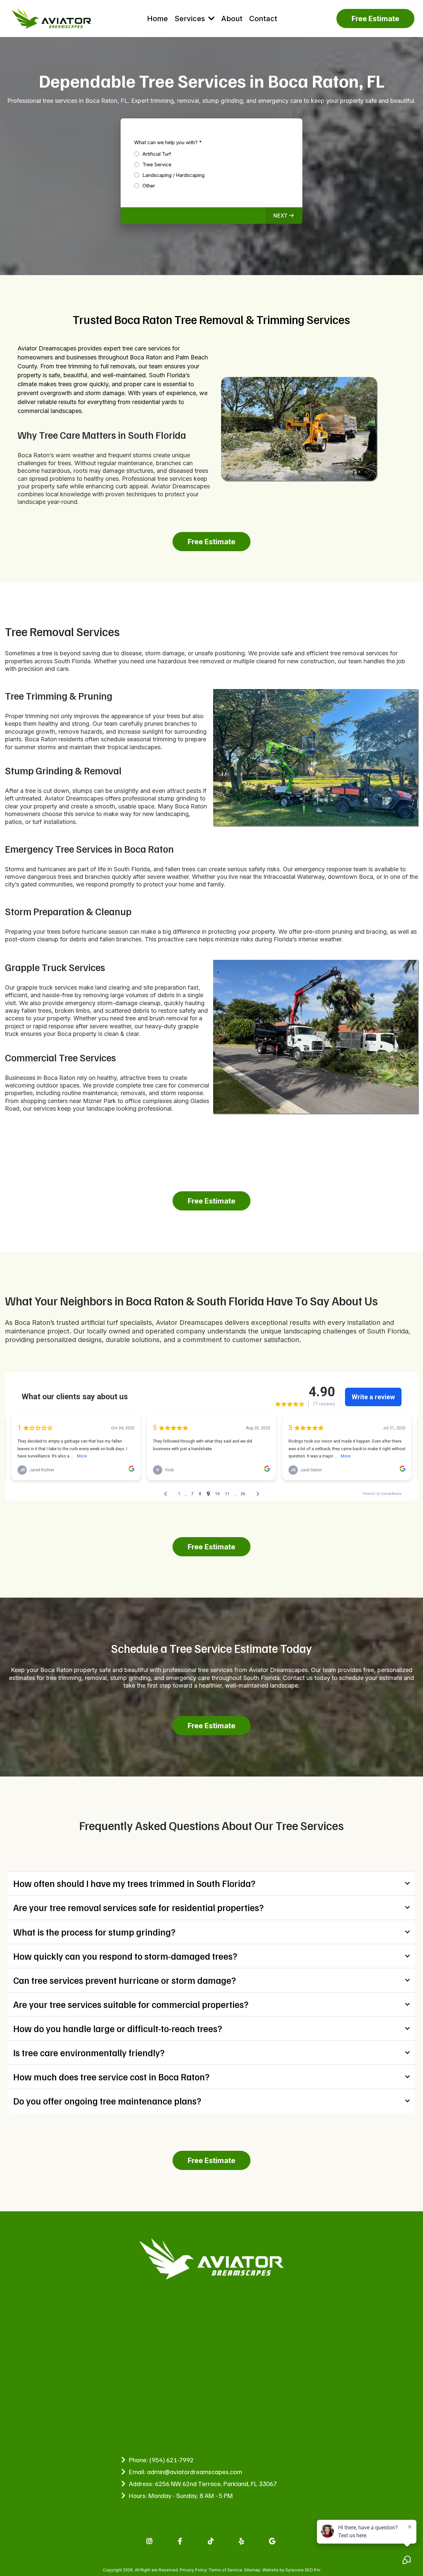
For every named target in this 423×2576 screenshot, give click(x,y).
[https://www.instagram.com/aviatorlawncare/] (150, 2541)
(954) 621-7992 (172, 2460)
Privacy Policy (193, 2570)
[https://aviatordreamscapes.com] (51, 19)
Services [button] (191, 19)
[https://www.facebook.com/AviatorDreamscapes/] (181, 2541)
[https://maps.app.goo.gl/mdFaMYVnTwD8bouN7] (273, 2541)
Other (149, 186)
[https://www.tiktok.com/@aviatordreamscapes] (212, 2541)
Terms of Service (225, 2570)
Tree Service (157, 164)
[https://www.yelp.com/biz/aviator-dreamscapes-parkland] (242, 2541)
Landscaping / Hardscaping (173, 175)
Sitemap (252, 2570)
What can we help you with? (168, 142)
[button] (284, 216)
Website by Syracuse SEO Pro (291, 2570)
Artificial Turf (157, 154)
